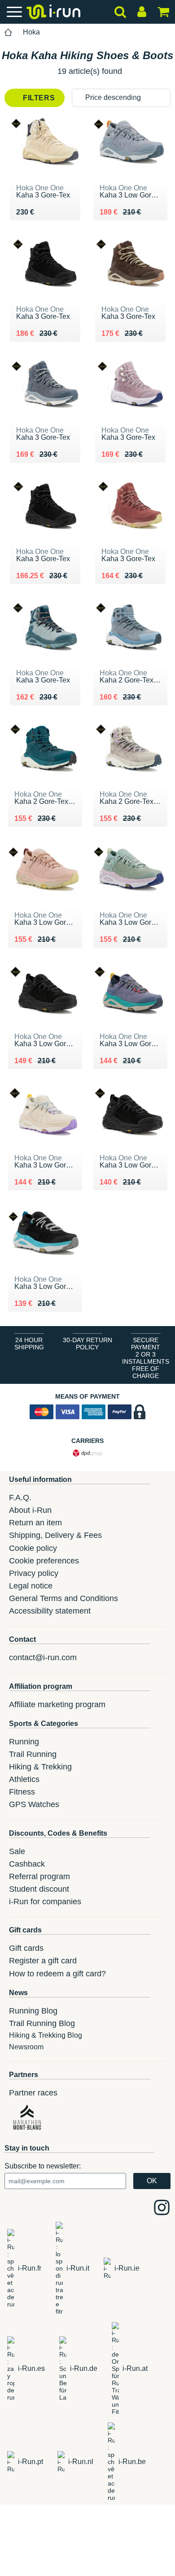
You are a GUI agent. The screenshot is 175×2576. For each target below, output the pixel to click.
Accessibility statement (50, 1611)
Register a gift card (43, 1961)
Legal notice (31, 1586)
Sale (17, 1851)
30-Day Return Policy (87, 1344)
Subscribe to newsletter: (43, 2166)
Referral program (39, 1876)
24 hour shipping (29, 1344)
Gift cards (26, 1948)
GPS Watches (34, 1804)
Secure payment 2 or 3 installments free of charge (146, 1358)
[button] (121, 98)
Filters (38, 98)
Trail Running (33, 1754)
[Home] (9, 32)
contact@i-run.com (43, 1657)
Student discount (39, 1889)
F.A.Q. (20, 1498)
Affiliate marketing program (57, 1704)
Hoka (31, 32)
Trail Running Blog (42, 2023)
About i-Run (30, 1510)
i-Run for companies (45, 1902)
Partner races (33, 2093)
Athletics (24, 1779)
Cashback (27, 1864)
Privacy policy (34, 1573)
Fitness (22, 1792)
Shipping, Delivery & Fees (55, 1535)
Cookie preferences (44, 1561)
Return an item (35, 1523)
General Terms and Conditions (63, 1598)
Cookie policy (33, 1548)
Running (24, 1742)
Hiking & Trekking (40, 1767)
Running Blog (33, 2011)
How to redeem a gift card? (57, 1974)
